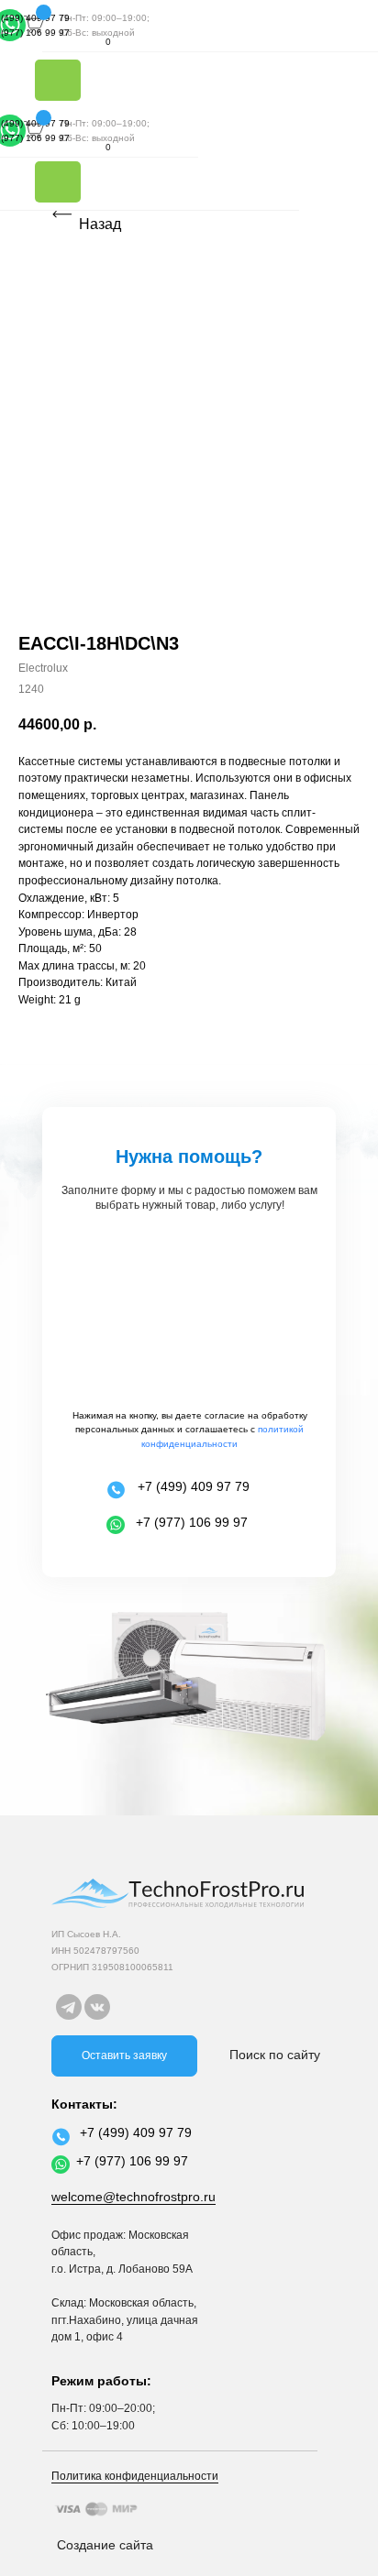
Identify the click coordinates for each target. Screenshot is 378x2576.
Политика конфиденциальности (135, 2476)
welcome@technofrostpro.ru (133, 2197)
